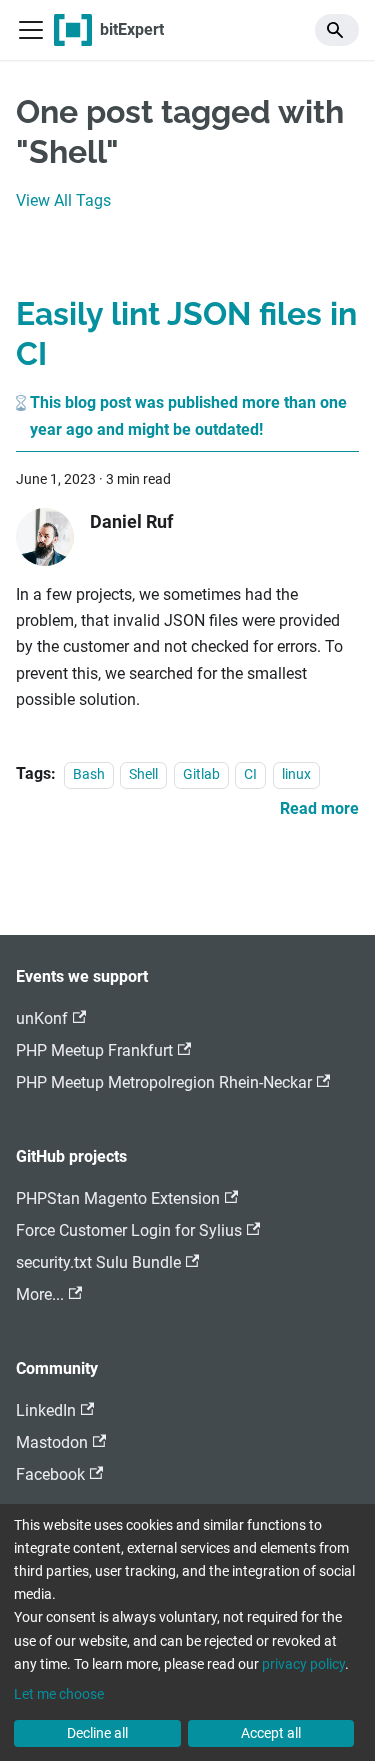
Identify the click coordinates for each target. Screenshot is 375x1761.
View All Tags (63, 200)
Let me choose (59, 1694)
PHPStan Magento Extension (118, 1198)
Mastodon (52, 1442)
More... (40, 1294)
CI (250, 774)
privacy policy (303, 1664)
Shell (143, 774)
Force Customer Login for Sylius (129, 1230)
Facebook (50, 1474)
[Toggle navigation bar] (31, 30)
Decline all (97, 1733)
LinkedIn (46, 1410)
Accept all (271, 1733)
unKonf (42, 1018)
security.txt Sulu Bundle (98, 1262)
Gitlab (201, 774)
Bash (89, 774)
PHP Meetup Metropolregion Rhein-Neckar (164, 1082)
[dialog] (187, 1632)
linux (296, 774)
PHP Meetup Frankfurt (94, 1050)
